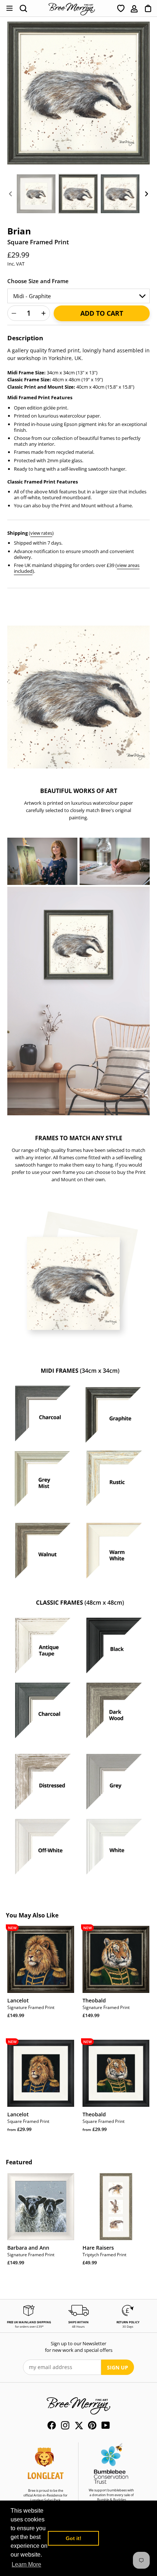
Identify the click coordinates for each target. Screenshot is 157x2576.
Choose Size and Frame (38, 281)
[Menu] (9, 8)
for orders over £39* (29, 2326)
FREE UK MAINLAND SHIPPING (29, 2322)
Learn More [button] (26, 2564)
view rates (41, 533)
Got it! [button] (74, 2538)
